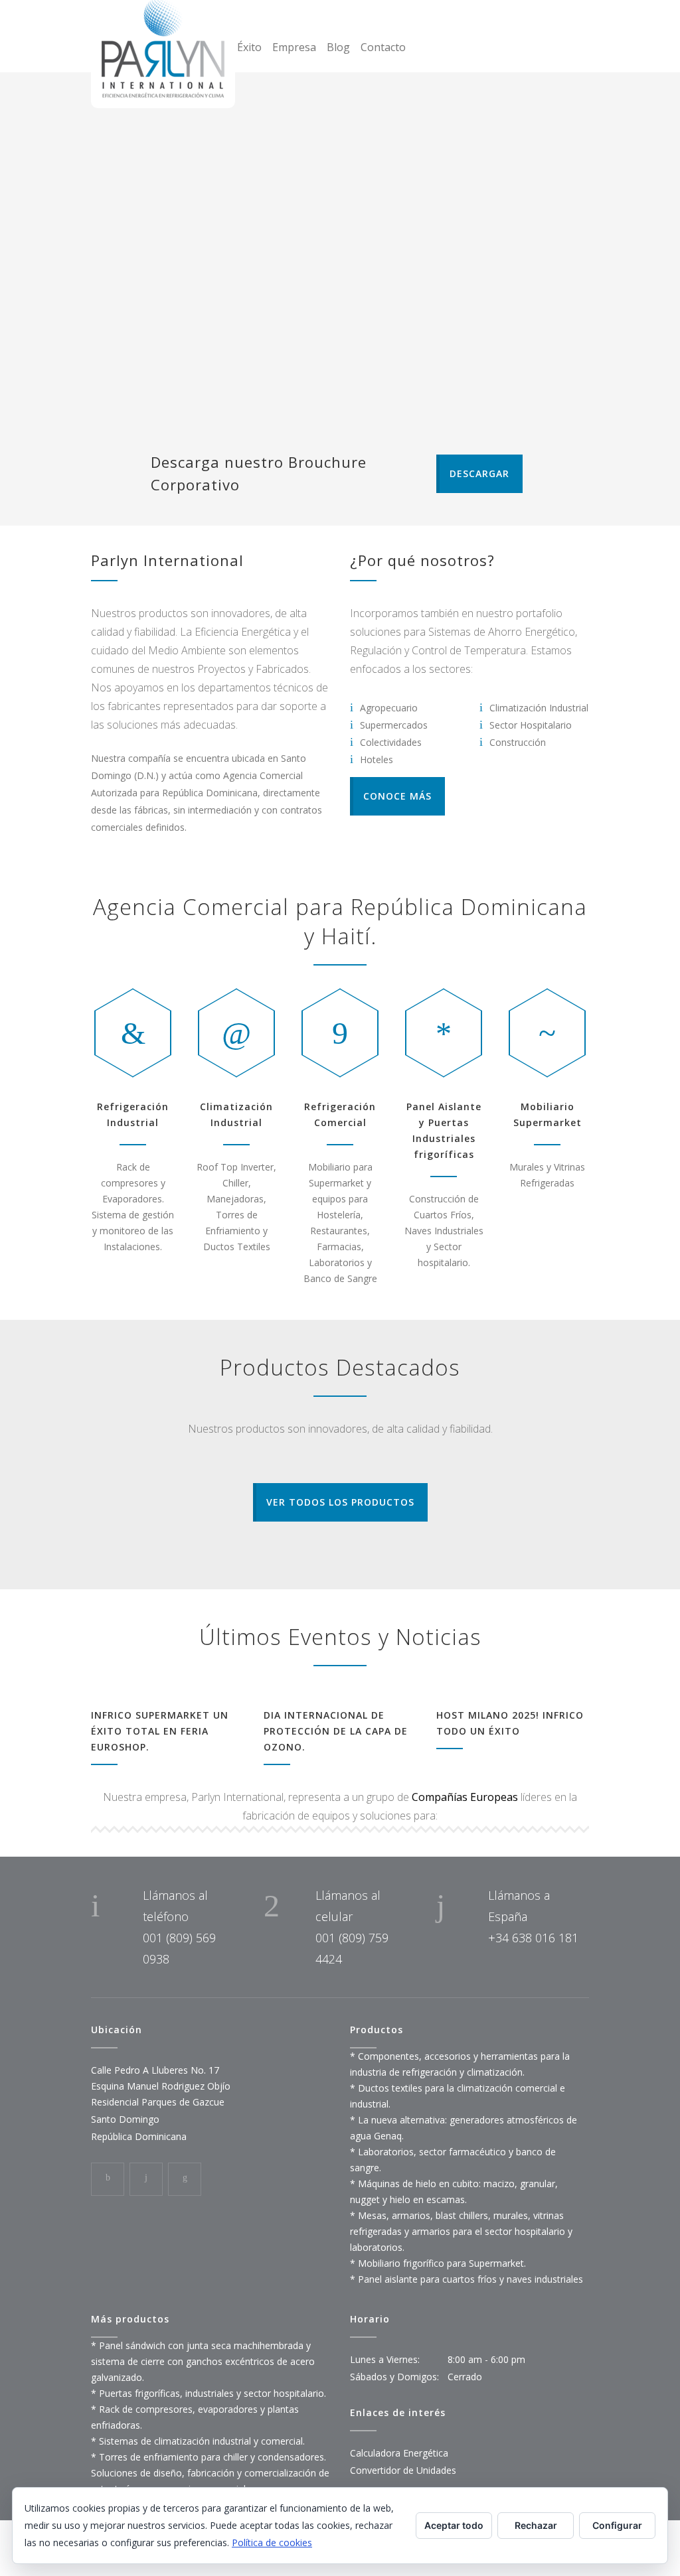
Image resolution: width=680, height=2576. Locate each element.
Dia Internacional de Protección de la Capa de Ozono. (336, 1731)
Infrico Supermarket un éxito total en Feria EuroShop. (160, 1731)
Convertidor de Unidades (403, 2470)
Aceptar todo (454, 2525)
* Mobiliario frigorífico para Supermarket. (438, 2263)
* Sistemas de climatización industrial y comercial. (198, 2441)
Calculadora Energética (399, 2453)
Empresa (294, 47)
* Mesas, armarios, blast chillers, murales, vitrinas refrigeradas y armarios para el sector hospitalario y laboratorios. (461, 2231)
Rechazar (536, 2525)
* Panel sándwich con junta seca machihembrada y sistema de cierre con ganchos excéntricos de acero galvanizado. (203, 2361)
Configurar (617, 2525)
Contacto (383, 47)
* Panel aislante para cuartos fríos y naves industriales (467, 2279)
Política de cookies (272, 2542)
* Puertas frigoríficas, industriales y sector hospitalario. (209, 2393)
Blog (338, 47)
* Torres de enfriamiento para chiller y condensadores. (209, 2457)
